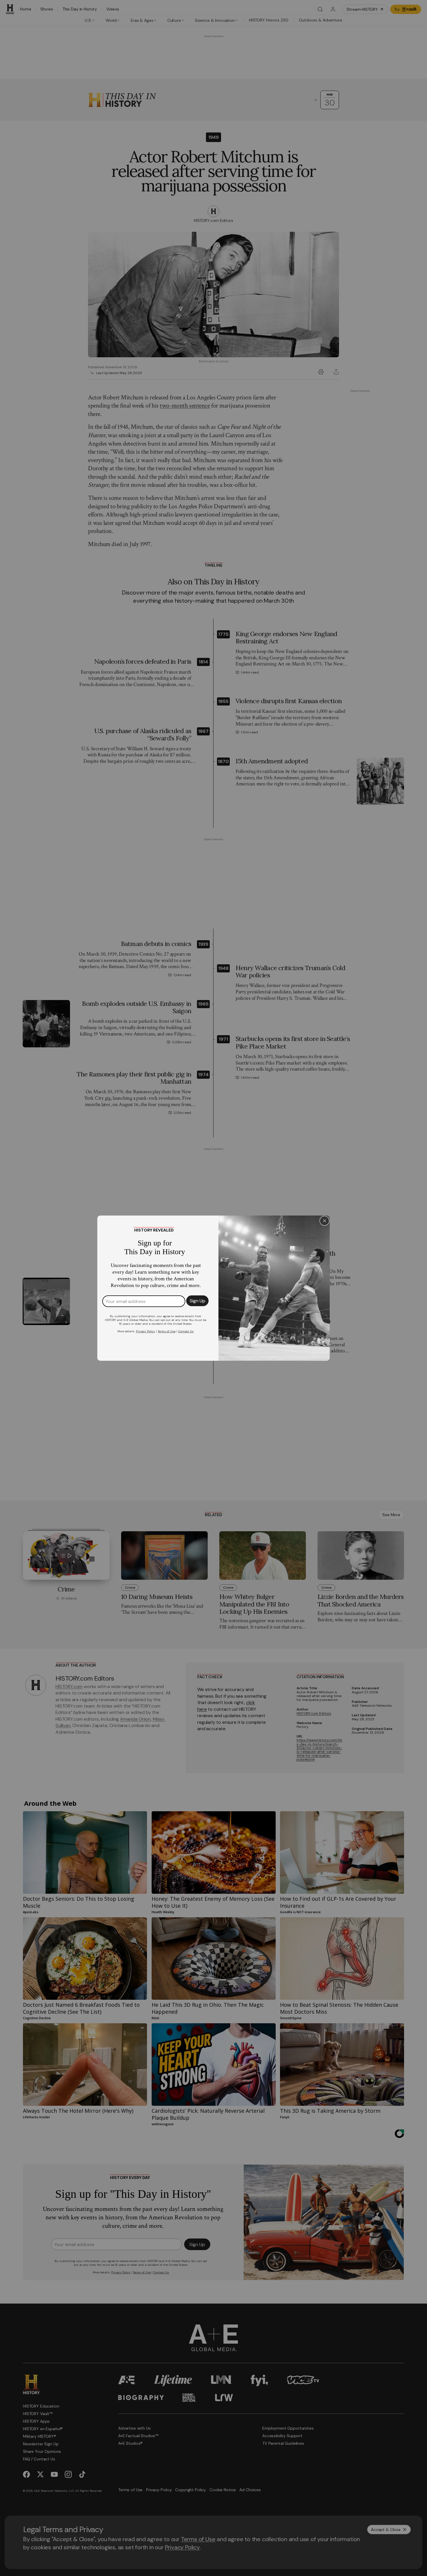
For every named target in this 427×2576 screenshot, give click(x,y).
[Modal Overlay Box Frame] (214, 1288)
